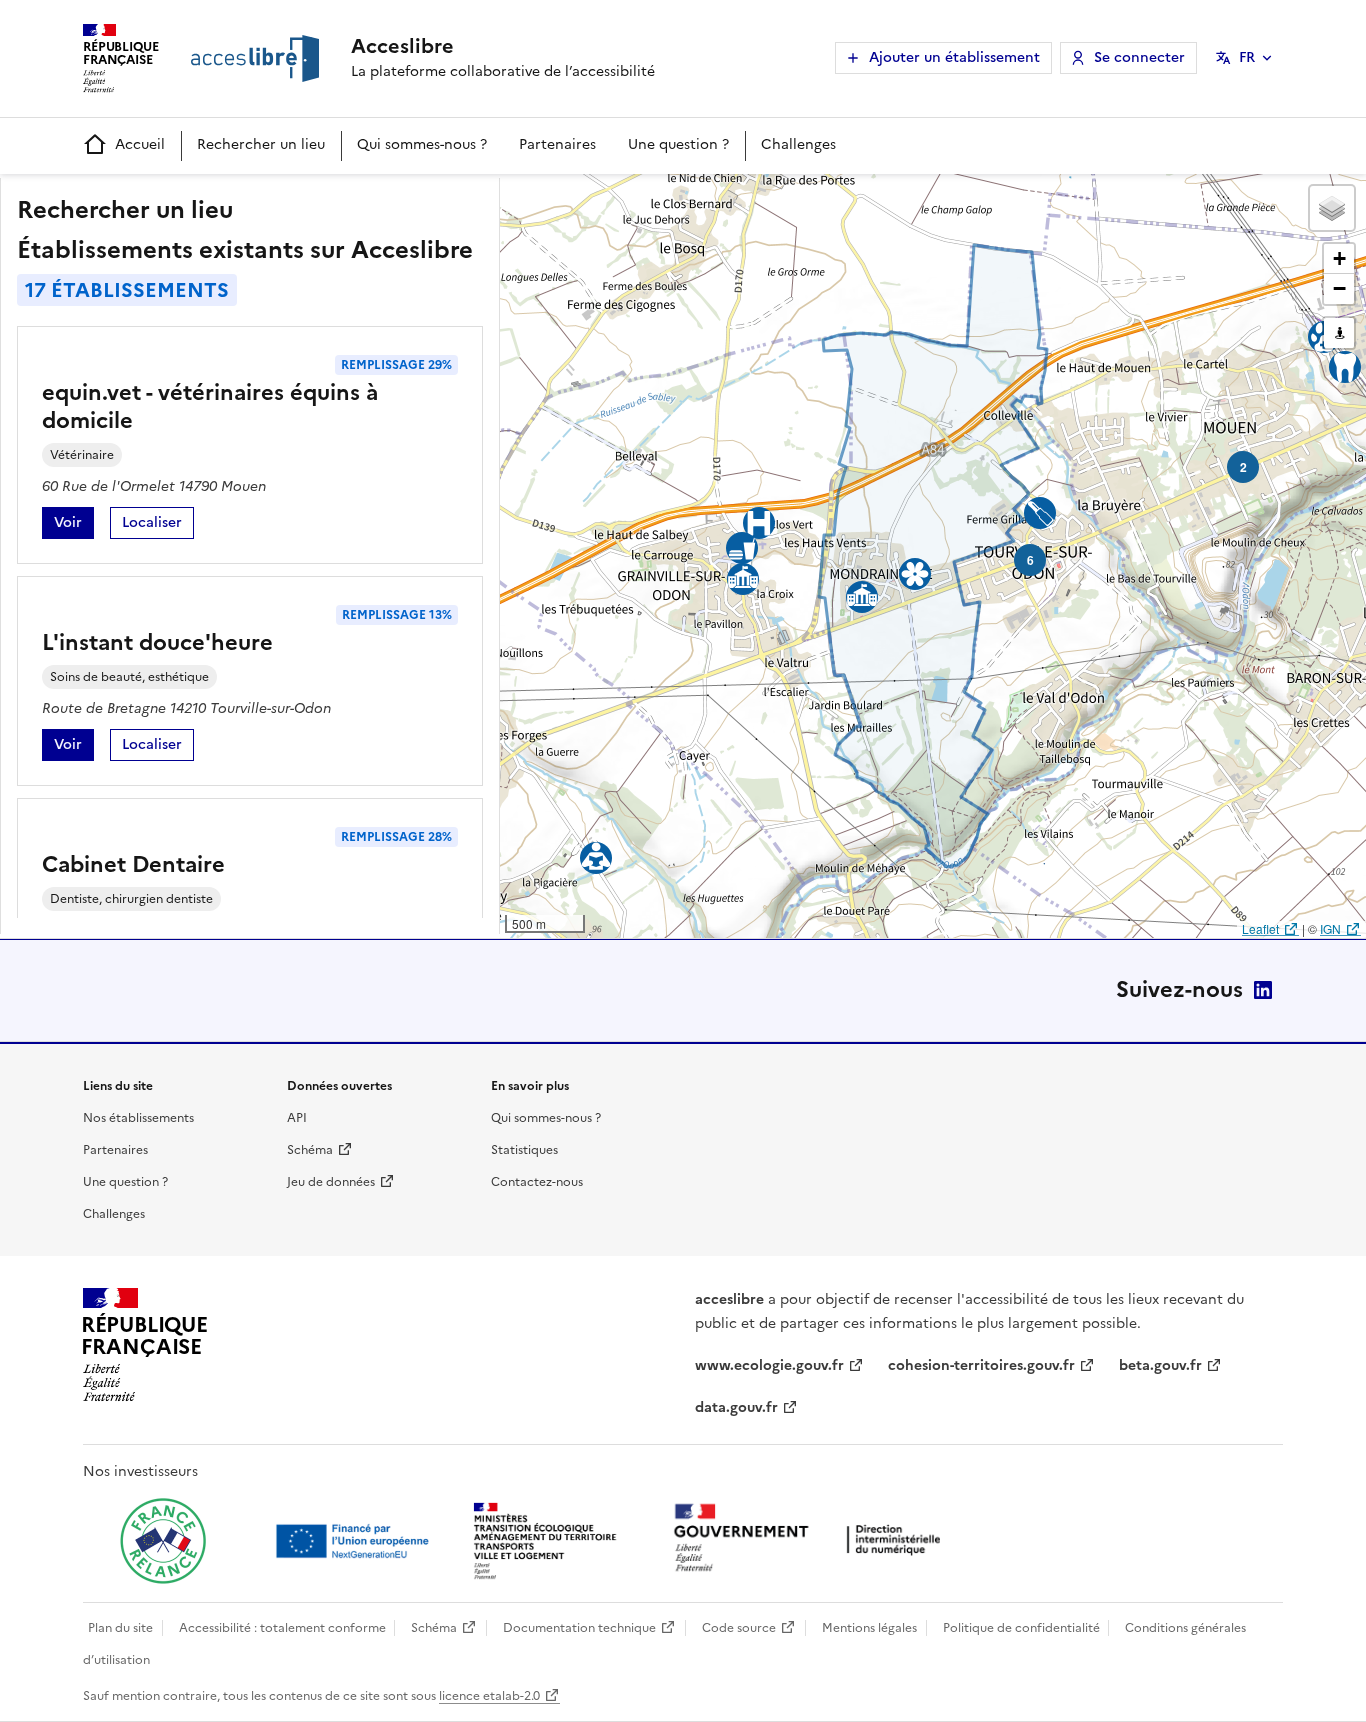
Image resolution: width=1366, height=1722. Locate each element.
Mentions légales (869, 1628)
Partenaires (557, 144)
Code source (739, 1628)
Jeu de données (331, 1182)
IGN (1330, 928)
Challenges (798, 144)
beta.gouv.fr (1160, 1365)
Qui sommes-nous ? (422, 144)
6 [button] (1030, 560)
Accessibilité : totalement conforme (282, 1628)
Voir (74, 525)
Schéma (310, 1150)
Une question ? (678, 144)
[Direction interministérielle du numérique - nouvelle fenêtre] (812, 1539)
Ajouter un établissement (954, 57)
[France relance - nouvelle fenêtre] (163, 1541)
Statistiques (524, 1150)
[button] (1332, 208)
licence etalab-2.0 (489, 1696)
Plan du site (120, 1628)
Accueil (140, 144)
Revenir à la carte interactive (657, 198)
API (297, 1118)
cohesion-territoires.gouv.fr (981, 1365)
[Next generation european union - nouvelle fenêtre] (355, 1541)
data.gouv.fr (736, 1407)
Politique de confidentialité (1021, 1628)
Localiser (158, 525)
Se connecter (1139, 57)
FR (1247, 57)
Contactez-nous (537, 1182)
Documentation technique (579, 1628)
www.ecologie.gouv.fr (769, 1365)
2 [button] (1243, 467)
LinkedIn (1263, 990)
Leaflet (1260, 928)
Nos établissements (138, 1118)
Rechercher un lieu (261, 144)
